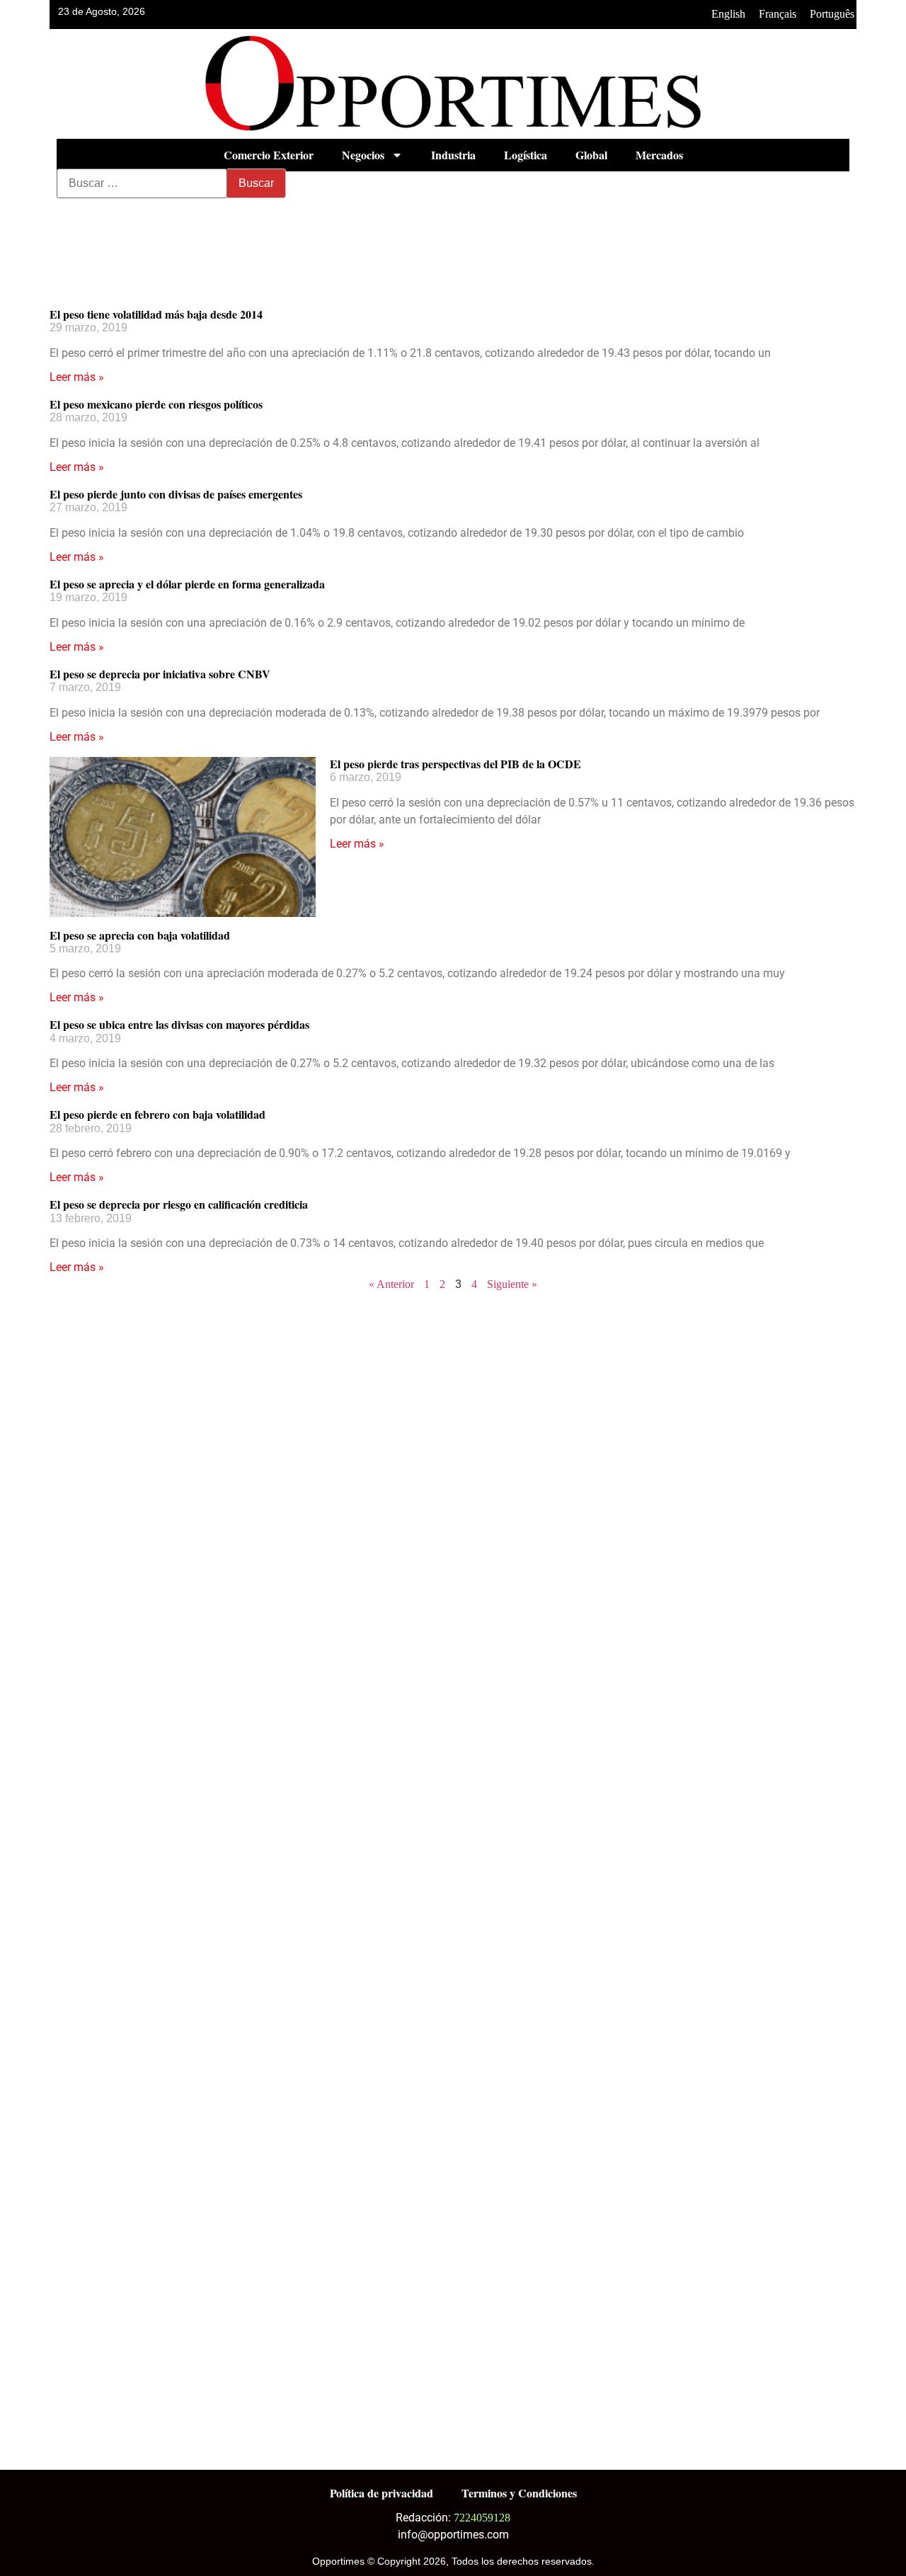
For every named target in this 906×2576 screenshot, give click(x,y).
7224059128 (482, 2518)
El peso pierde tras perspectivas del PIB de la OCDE (455, 764)
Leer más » (77, 377)
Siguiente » (512, 1284)
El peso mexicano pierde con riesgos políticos (156, 404)
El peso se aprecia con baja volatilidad (140, 935)
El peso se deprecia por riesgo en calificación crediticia (179, 1204)
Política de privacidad (382, 2493)
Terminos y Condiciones (519, 2493)
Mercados (659, 155)
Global (591, 155)
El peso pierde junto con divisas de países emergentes (176, 494)
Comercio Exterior (269, 155)
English (728, 14)
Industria (453, 155)
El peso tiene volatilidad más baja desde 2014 (156, 314)
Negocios (363, 155)
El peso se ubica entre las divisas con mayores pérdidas (179, 1024)
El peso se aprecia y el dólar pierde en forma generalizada (187, 584)
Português (832, 14)
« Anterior (391, 1284)
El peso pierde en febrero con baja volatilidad (157, 1114)
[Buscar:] (142, 183)
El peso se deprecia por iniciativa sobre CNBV (160, 674)
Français (778, 14)
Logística (526, 155)
